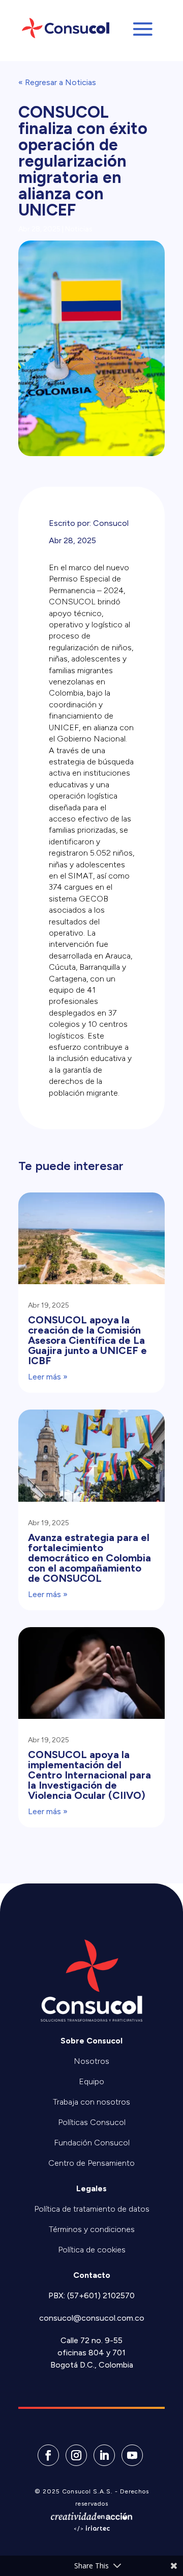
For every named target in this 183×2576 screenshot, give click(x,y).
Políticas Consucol (92, 2122)
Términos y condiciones (92, 2229)
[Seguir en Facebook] (48, 2455)
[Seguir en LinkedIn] (104, 2455)
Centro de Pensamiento (91, 2163)
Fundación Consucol (92, 2143)
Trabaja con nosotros (91, 2102)
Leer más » (48, 1377)
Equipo (91, 2081)
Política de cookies (92, 2250)
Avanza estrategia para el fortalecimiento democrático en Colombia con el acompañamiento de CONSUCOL (89, 1558)
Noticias (79, 229)
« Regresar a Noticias (57, 82)
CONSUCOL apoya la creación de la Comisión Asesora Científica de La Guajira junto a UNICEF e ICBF (87, 1340)
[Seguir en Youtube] (132, 2455)
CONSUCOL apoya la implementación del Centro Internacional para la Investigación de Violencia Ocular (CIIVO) (89, 1775)
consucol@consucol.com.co (92, 2318)
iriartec (98, 2529)
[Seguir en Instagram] (76, 2455)
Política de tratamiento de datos (92, 2209)
